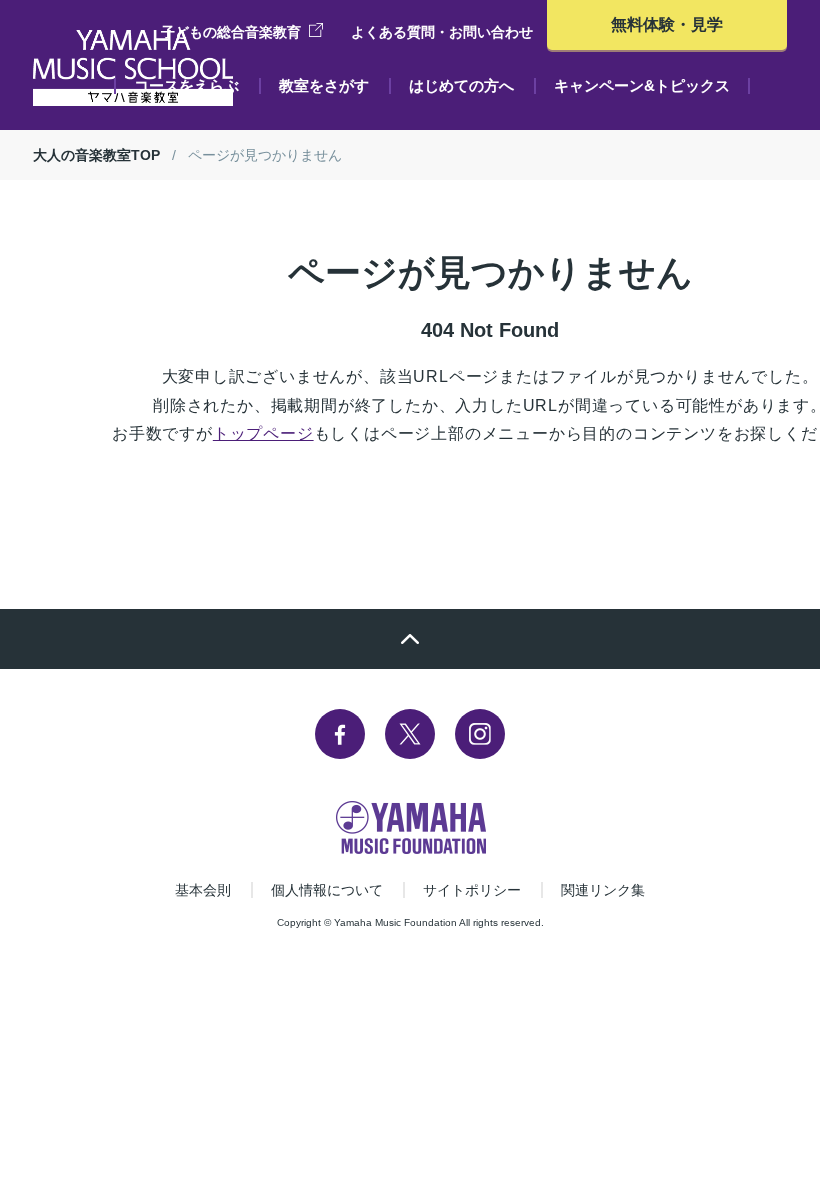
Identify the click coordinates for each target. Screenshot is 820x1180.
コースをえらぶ (186, 85)
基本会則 (203, 890)
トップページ (263, 433)
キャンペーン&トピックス (642, 85)
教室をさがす (324, 85)
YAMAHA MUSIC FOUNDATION (410, 827)
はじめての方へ (461, 85)
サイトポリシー (472, 890)
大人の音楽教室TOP (96, 155)
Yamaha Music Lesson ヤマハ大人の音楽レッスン (133, 68)
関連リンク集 (603, 890)
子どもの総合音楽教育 (231, 32)
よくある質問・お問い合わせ (442, 32)
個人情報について (327, 890)
